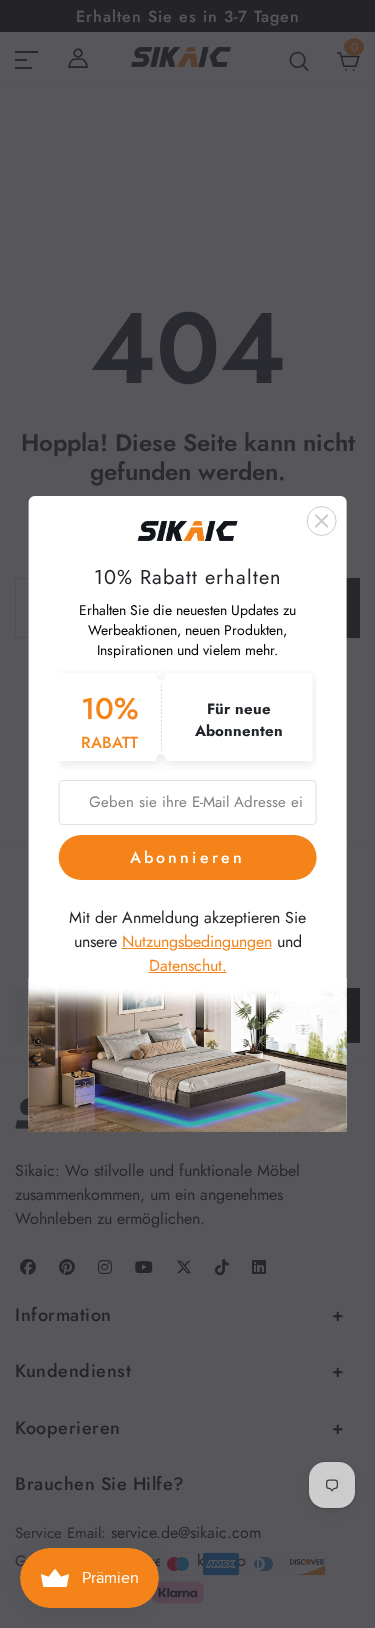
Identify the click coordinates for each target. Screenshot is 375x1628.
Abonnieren (188, 857)
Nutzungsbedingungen (197, 941)
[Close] (322, 521)
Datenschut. (188, 965)
